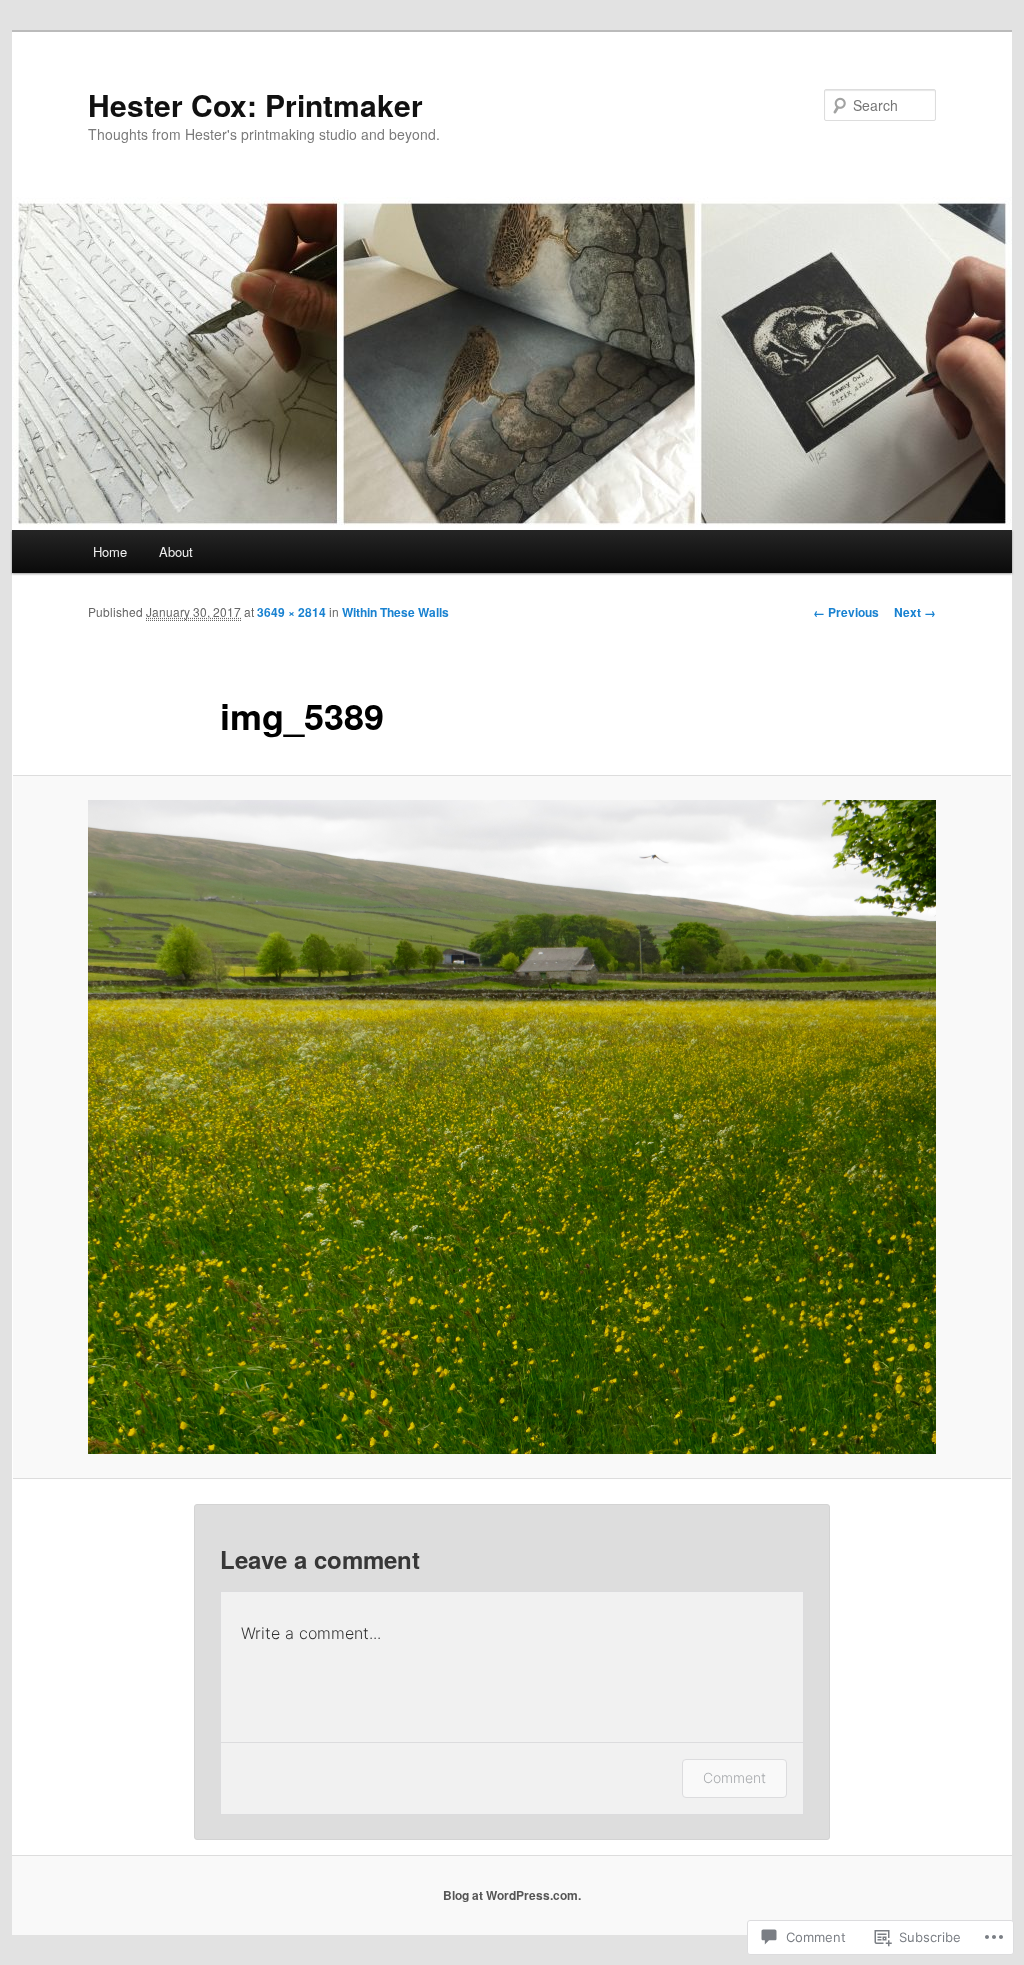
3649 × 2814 (291, 612)
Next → (915, 612)
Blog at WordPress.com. (512, 1895)
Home (110, 551)
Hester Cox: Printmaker (255, 104)
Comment (734, 1777)
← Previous (846, 612)
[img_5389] (512, 1127)
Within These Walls (395, 612)
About (176, 551)
